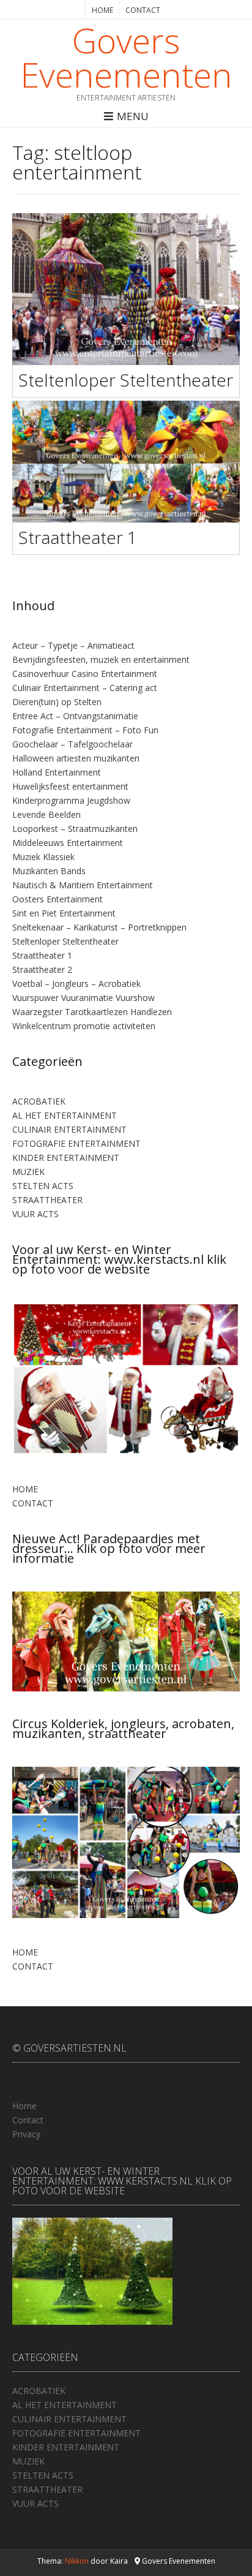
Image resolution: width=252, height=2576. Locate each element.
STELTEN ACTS (43, 1186)
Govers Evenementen (126, 57)
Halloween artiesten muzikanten (76, 758)
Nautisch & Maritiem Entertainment (83, 885)
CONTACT (143, 10)
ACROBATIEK (39, 1101)
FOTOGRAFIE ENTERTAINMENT (76, 1143)
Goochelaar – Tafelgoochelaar (72, 744)
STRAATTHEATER (47, 1200)
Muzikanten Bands (49, 871)
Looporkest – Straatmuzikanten (75, 829)
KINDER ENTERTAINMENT (66, 1158)
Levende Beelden (46, 814)
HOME (102, 10)
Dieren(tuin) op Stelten (57, 702)
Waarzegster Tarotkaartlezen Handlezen (92, 1012)
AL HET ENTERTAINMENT (65, 1115)
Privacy (26, 2134)
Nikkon (77, 2561)
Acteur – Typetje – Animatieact (73, 645)
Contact (28, 2120)
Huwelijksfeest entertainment (70, 786)
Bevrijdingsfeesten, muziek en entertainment (101, 659)
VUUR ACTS (35, 1214)
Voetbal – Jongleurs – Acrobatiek (76, 984)
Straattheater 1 (78, 537)
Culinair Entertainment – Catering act (85, 688)
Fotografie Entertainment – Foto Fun (85, 730)
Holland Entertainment (57, 772)
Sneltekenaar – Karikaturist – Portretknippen (99, 927)
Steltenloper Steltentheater (126, 380)
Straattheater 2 (42, 969)
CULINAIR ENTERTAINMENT (69, 1129)
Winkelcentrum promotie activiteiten (84, 1026)
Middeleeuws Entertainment (68, 843)
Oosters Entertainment (57, 899)
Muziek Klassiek (43, 857)
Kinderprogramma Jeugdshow (71, 800)
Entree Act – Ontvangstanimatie (75, 716)
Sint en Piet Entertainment (64, 913)
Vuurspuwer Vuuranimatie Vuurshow (83, 998)
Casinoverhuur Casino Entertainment (85, 674)
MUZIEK (28, 1172)
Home (24, 2106)
